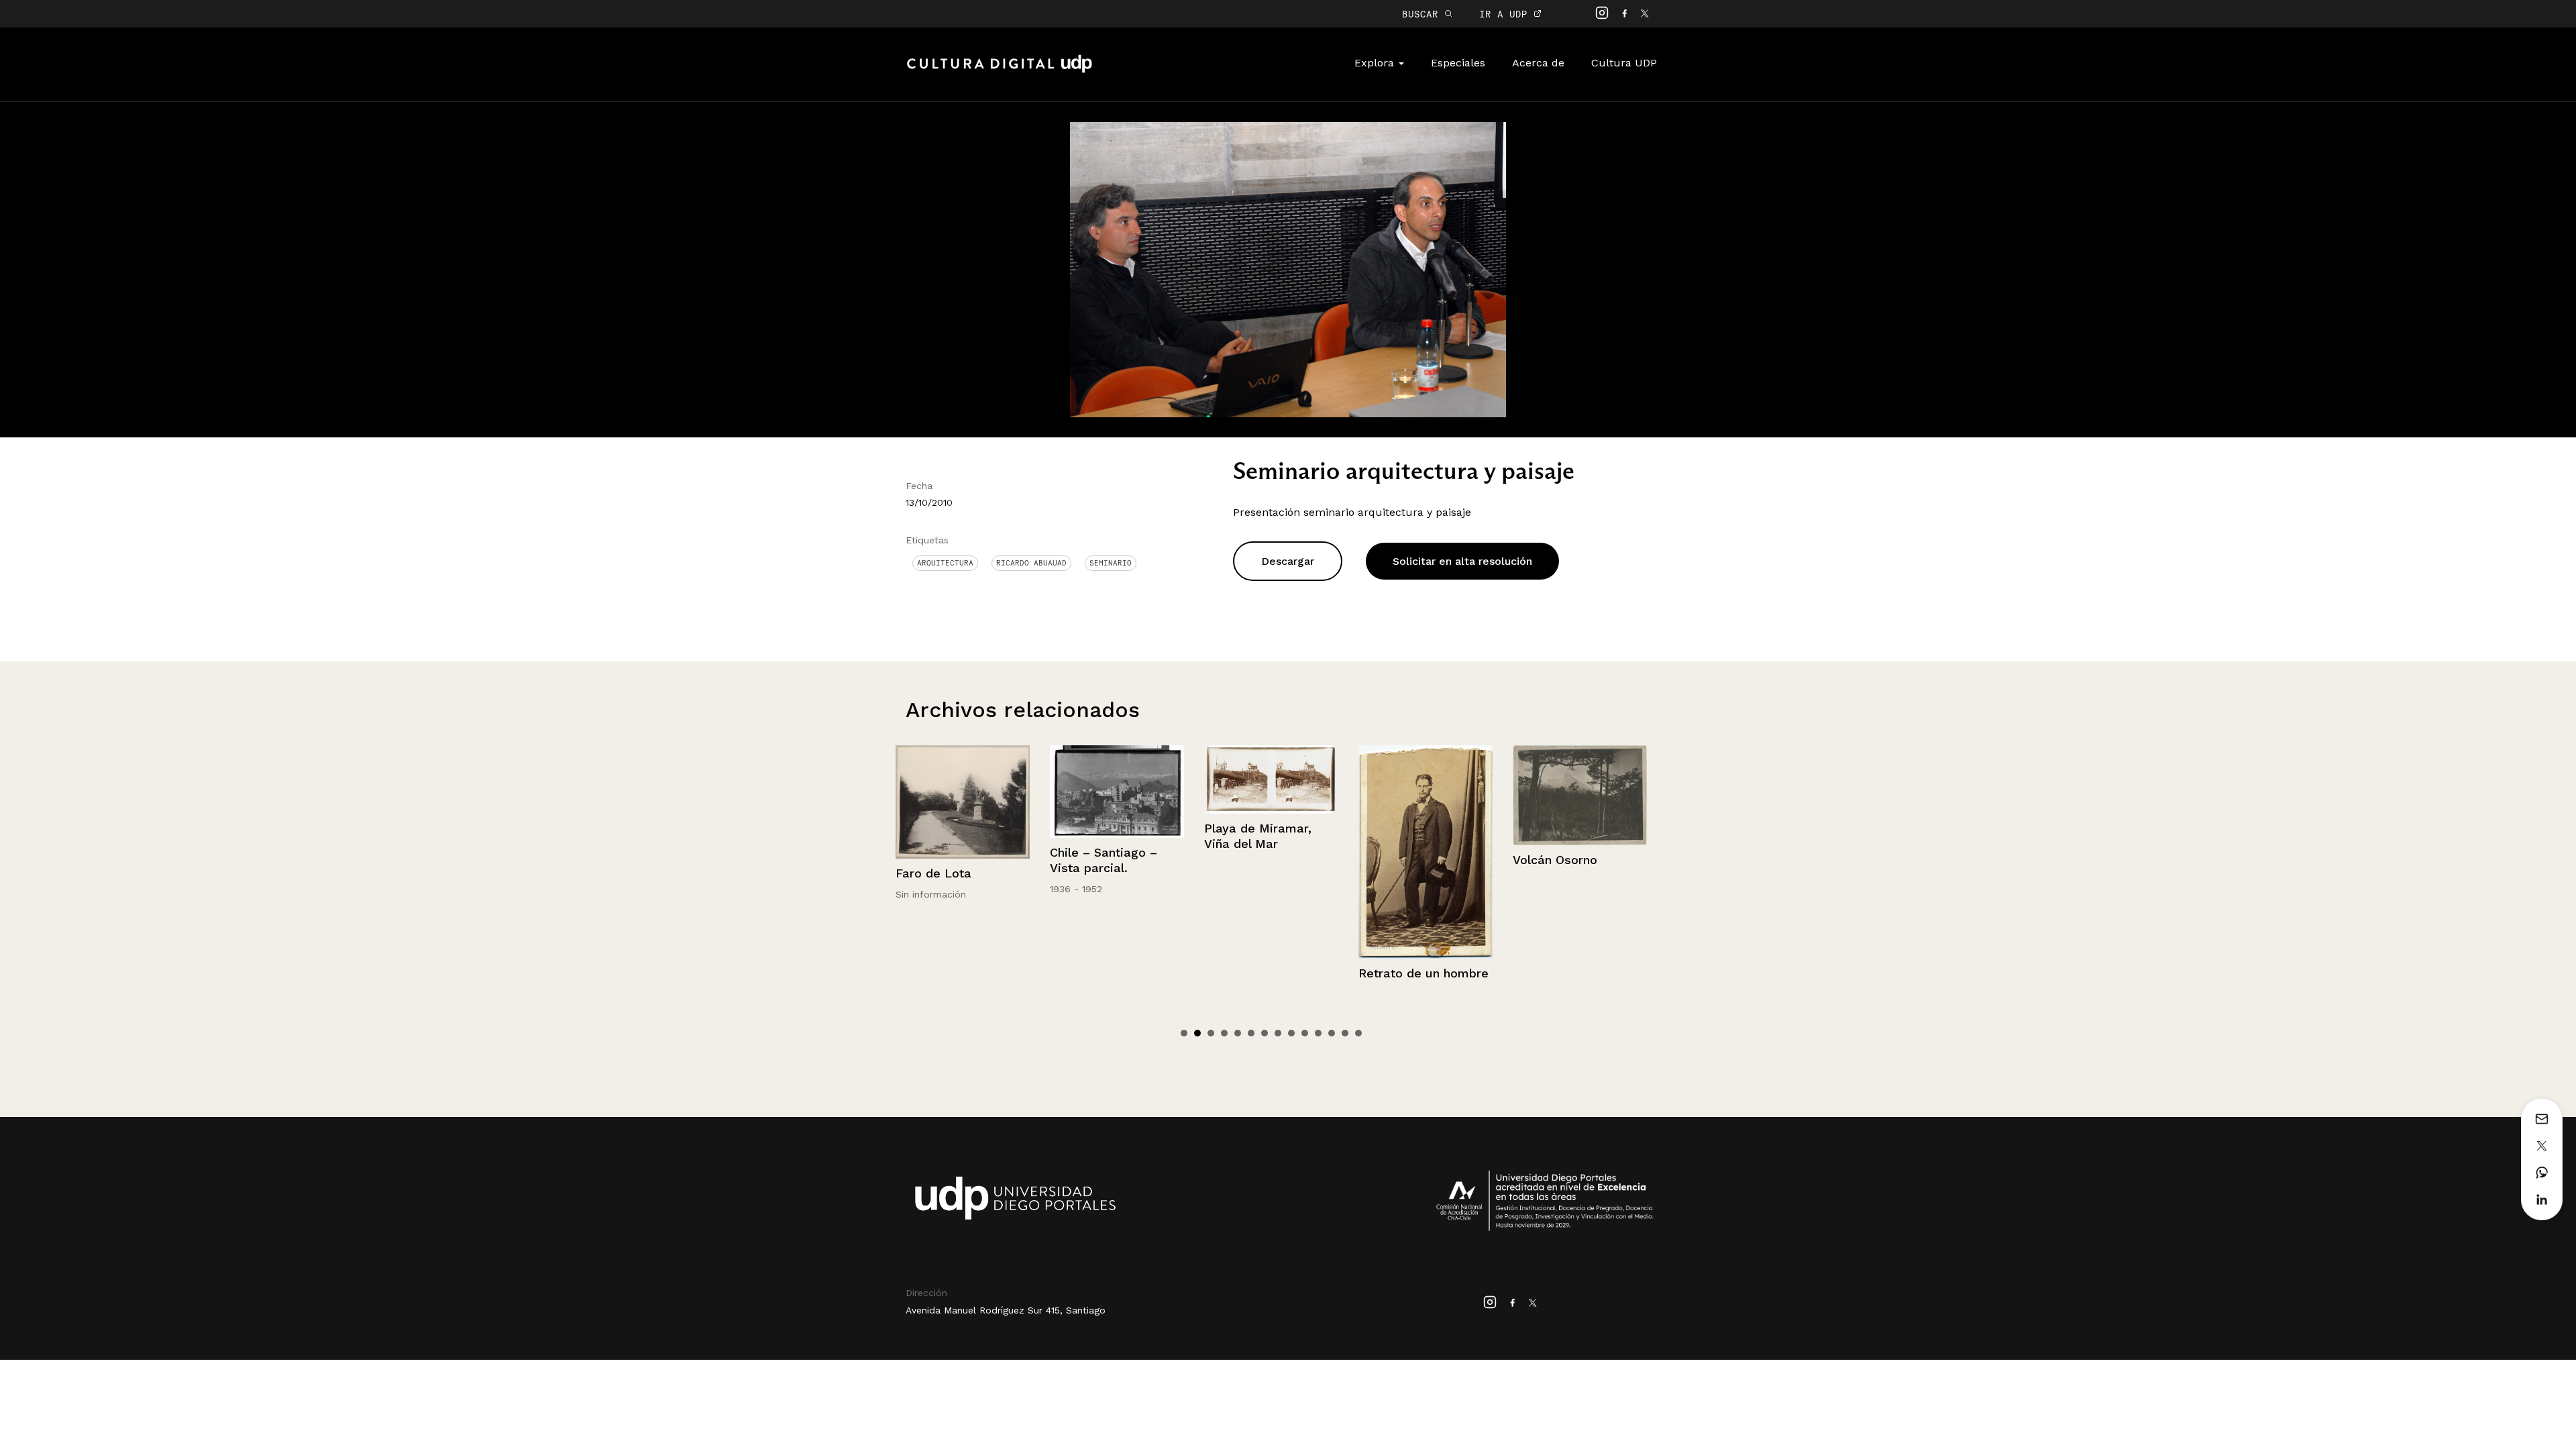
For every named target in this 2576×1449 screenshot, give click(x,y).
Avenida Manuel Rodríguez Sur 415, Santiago (1006, 1310)
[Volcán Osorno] (1426, 795)
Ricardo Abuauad (1031, 563)
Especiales (1458, 63)
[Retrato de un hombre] (1271, 852)
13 (1345, 1033)
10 (1305, 1033)
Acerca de (1538, 63)
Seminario (1111, 563)
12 (1332, 1033)
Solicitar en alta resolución (1462, 561)
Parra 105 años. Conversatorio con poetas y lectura (1566, 865)
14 (1358, 1033)
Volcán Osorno (1401, 860)
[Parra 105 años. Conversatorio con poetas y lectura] (1580, 790)
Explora (1376, 63)
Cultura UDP (1624, 63)
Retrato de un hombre (1269, 973)
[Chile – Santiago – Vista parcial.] (963, 792)
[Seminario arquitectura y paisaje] (1288, 269)
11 (1318, 1033)
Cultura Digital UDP (1000, 71)
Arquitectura (945, 563)
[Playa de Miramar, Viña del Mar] (1117, 780)
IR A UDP (1506, 14)
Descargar (1288, 561)
